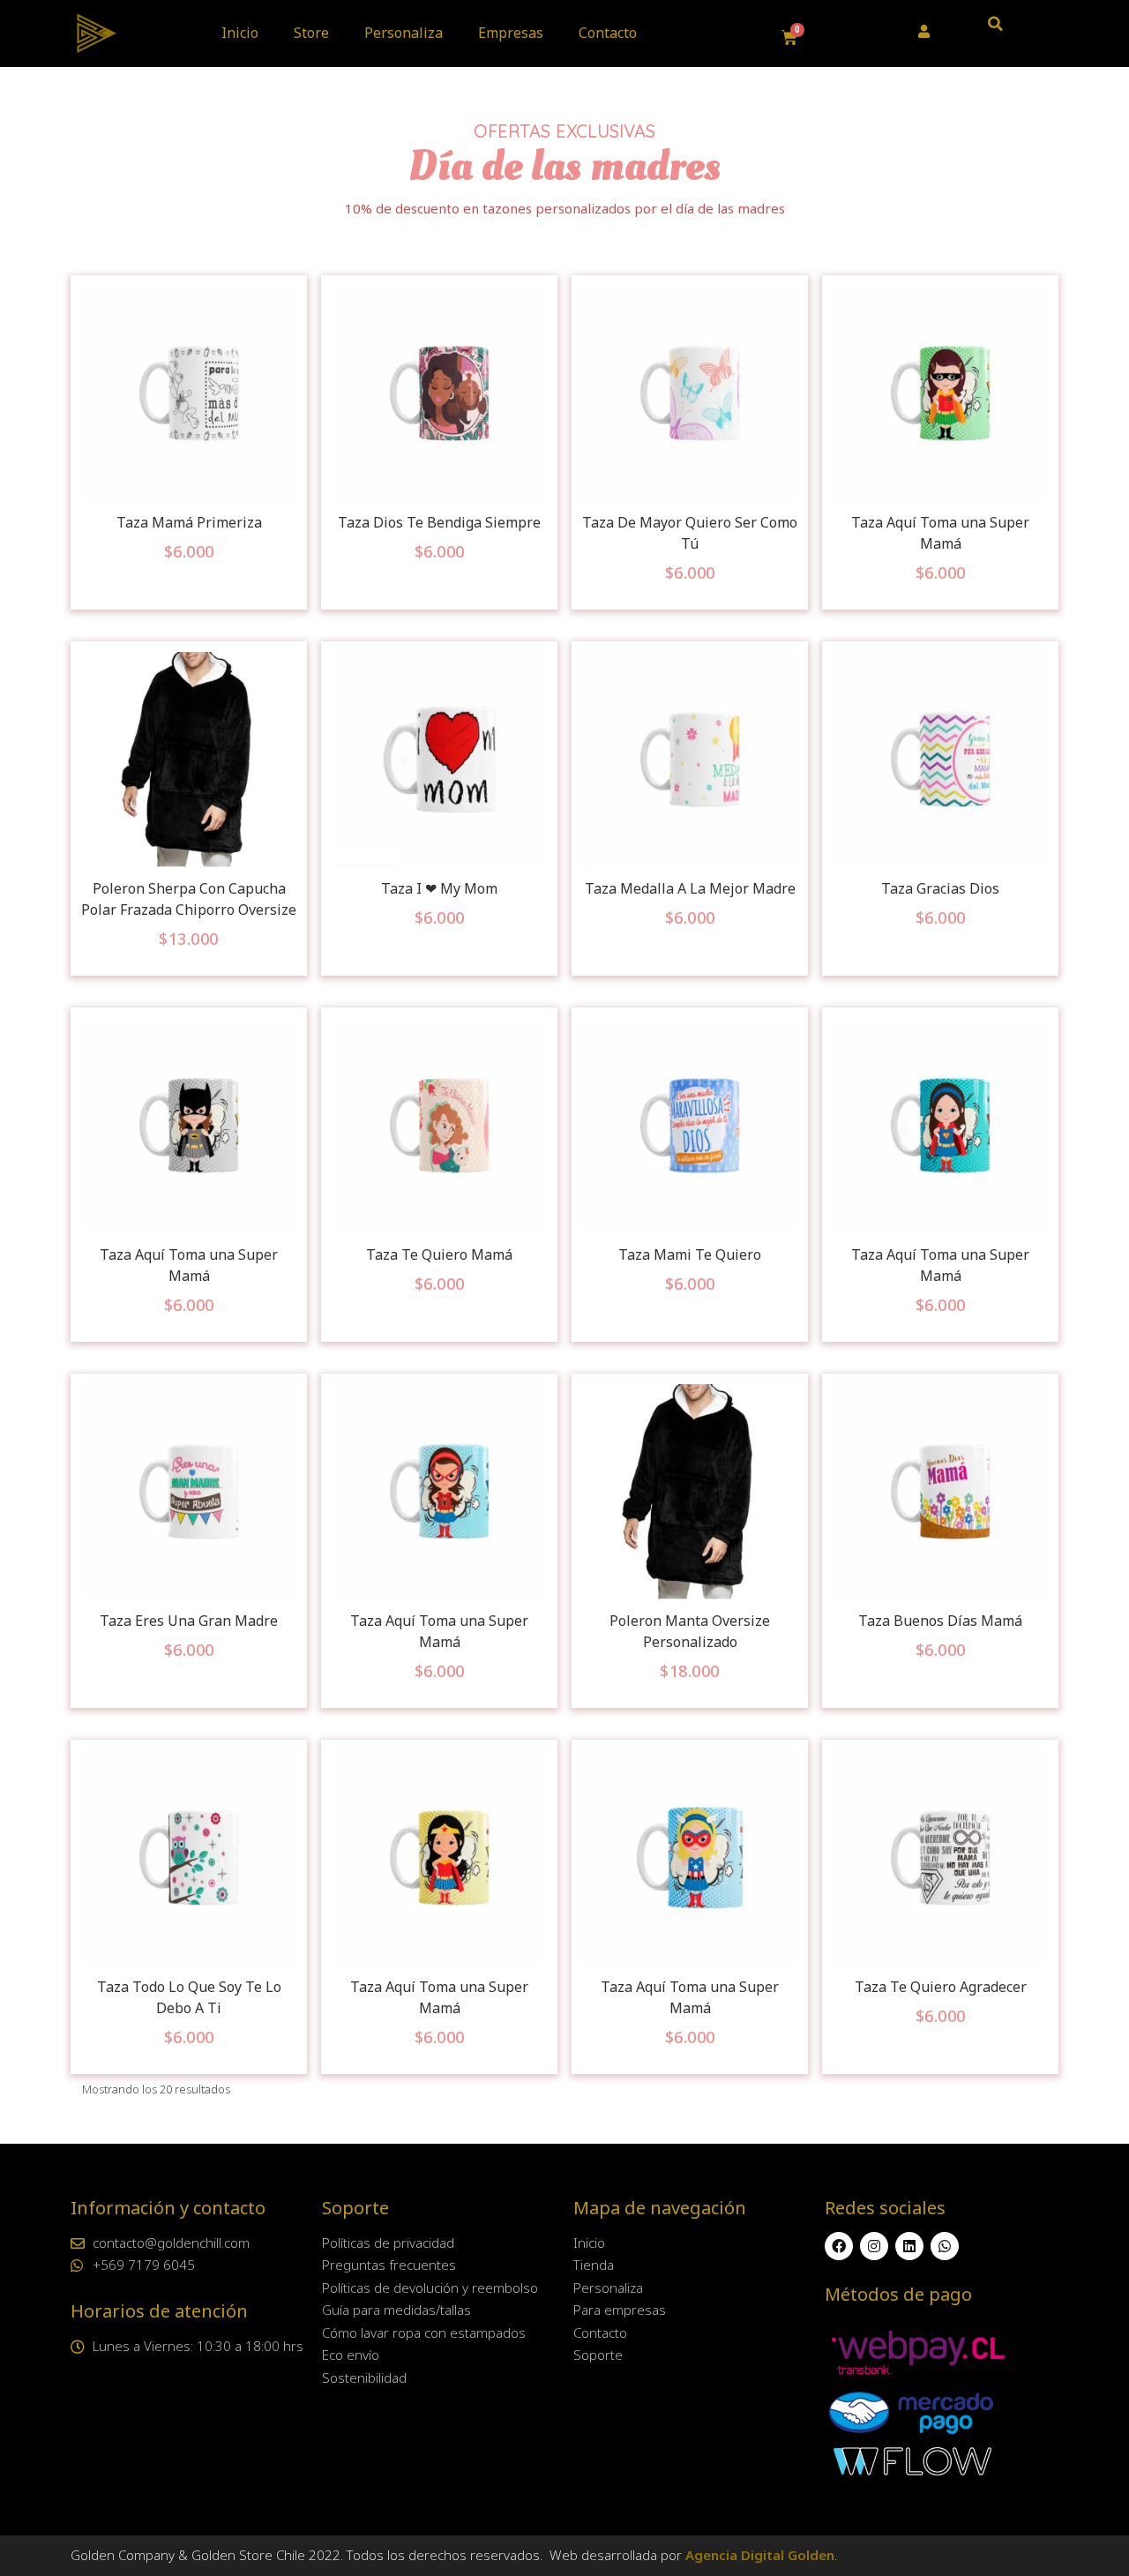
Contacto (608, 33)
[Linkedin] (909, 2246)
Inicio (240, 33)
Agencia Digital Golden (760, 2555)
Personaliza (404, 33)
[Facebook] (839, 2246)
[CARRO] (790, 38)
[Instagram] (874, 2246)
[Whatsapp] (945, 2246)
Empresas (511, 33)
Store (311, 33)
